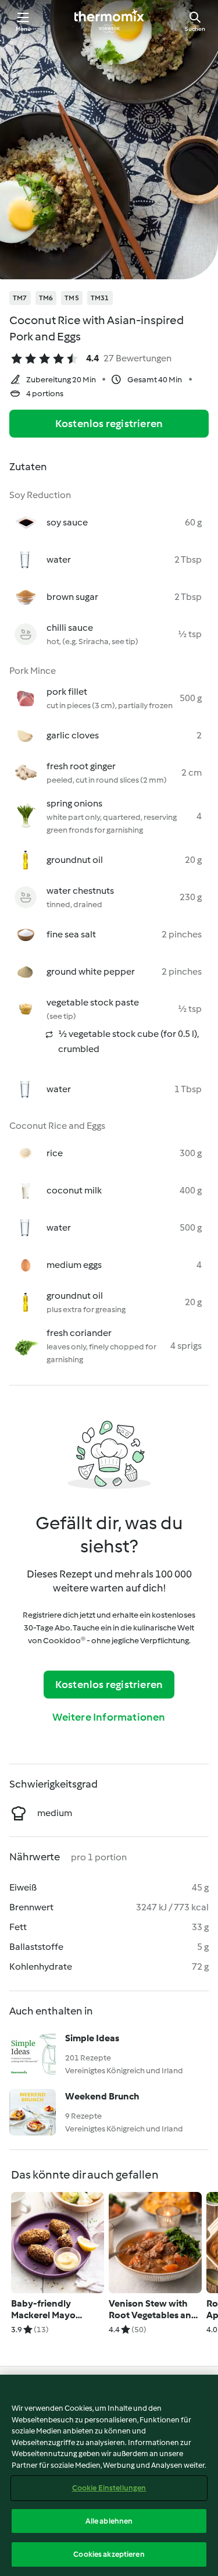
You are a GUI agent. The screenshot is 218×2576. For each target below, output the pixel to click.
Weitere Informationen (109, 1717)
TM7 (20, 298)
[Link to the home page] (109, 21)
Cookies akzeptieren (109, 2554)
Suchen (195, 29)
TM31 (100, 298)
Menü (24, 29)
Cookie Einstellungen (109, 2488)
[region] (109, 2475)
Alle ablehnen (109, 2521)
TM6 (46, 298)
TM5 (72, 298)
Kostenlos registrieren (109, 424)
